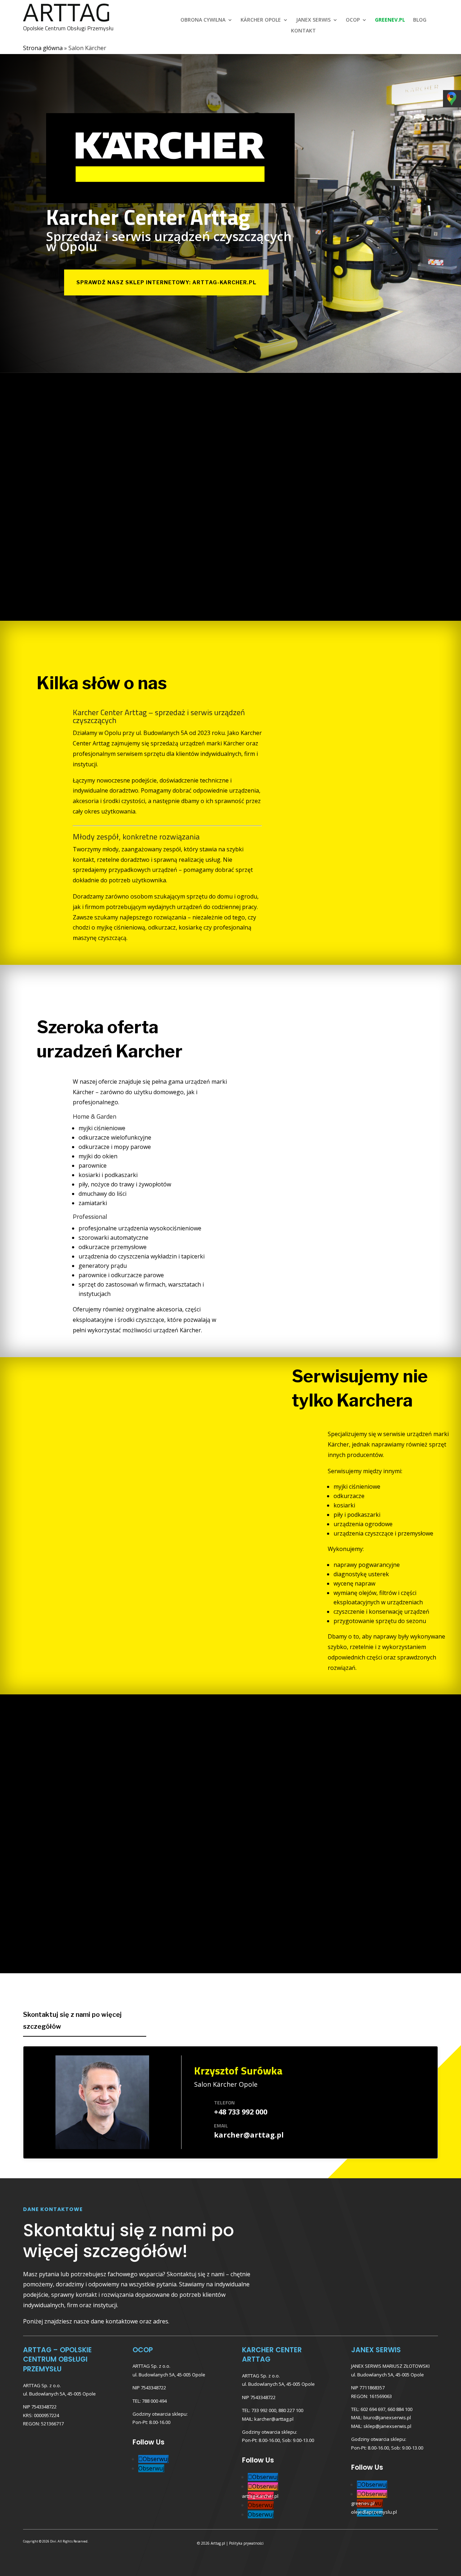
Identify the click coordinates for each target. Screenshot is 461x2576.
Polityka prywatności (246, 2543)
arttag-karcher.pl (260, 2496)
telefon (224, 2102)
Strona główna (43, 48)
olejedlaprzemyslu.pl (374, 2512)
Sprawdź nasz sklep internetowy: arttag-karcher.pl (166, 282)
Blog (420, 20)
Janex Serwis (313, 20)
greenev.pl (363, 2503)
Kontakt (303, 31)
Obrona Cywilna (203, 20)
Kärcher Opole (261, 20)
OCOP (353, 20)
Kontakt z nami (405, 605)
